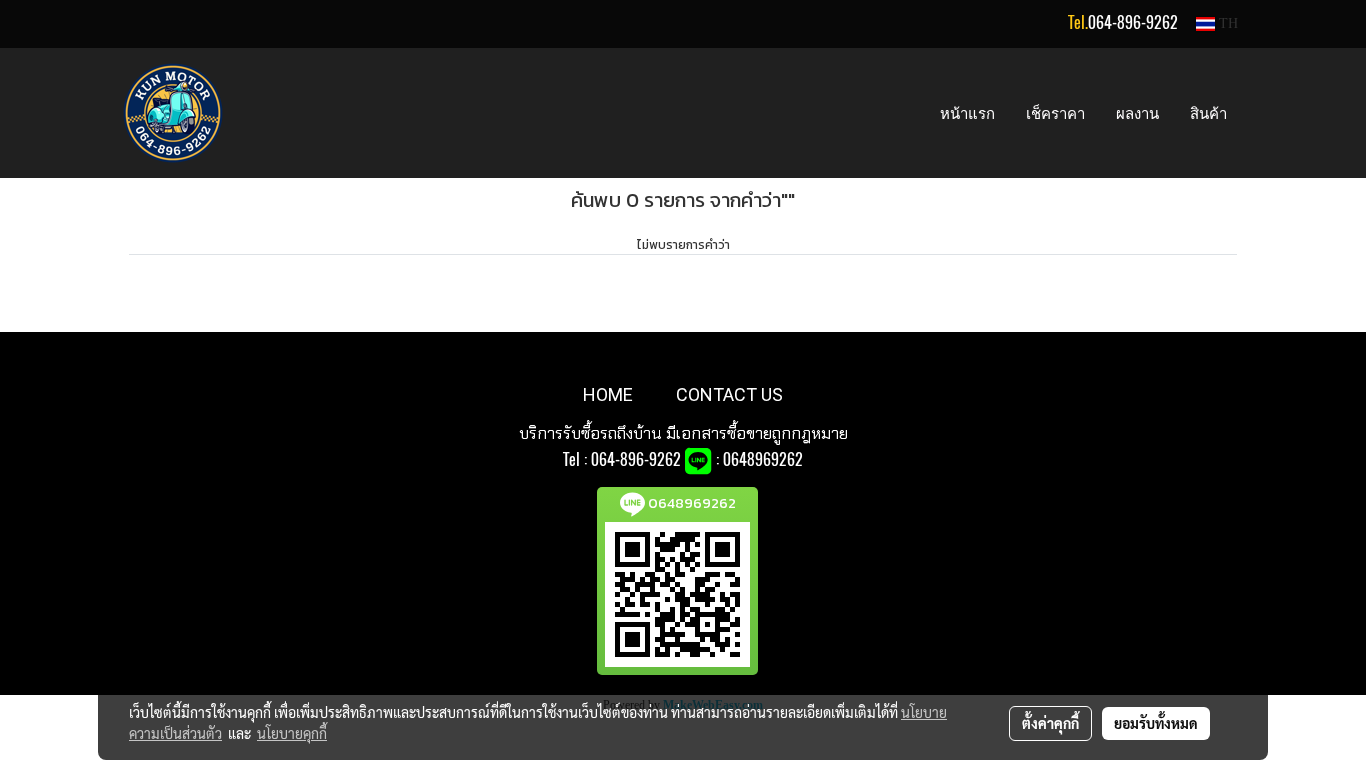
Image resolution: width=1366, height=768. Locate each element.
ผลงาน (1137, 113)
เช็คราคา (1055, 113)
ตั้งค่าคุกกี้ (1050, 723)
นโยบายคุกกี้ (292, 733)
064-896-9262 (1133, 22)
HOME (608, 394)
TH (1226, 23)
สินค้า (1208, 113)
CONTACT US (729, 394)
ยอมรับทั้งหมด (1156, 723)
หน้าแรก (967, 113)
